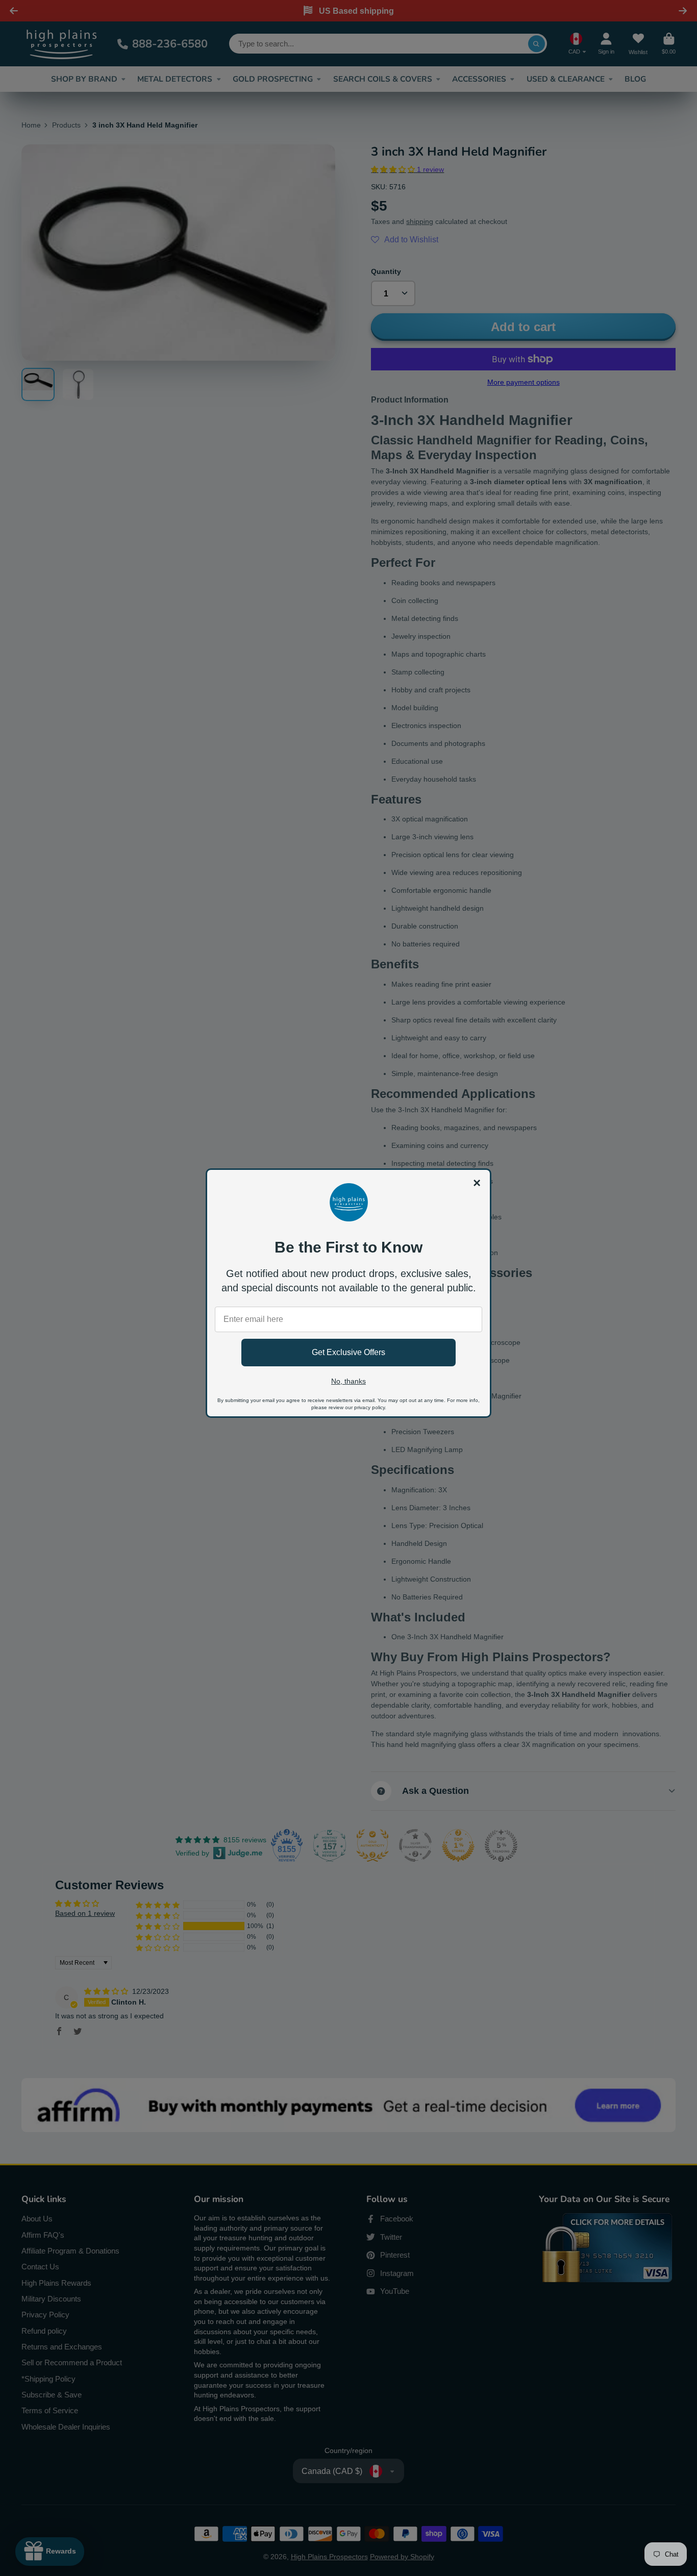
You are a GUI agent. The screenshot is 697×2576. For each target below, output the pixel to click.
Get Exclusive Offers (348, 1352)
